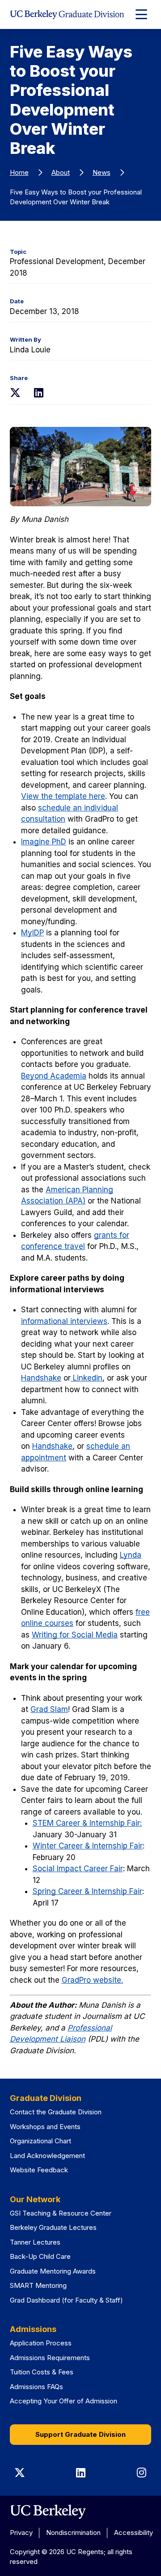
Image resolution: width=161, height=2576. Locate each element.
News (102, 172)
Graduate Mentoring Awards (53, 2271)
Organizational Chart (40, 2141)
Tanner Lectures (35, 2242)
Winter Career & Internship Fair (88, 1846)
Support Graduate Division (80, 2434)
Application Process (41, 2343)
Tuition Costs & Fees (42, 2372)
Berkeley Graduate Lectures (53, 2227)
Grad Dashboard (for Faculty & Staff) (66, 2300)
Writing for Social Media (75, 1635)
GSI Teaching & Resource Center (61, 2213)
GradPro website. (92, 1980)
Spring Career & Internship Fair (87, 1891)
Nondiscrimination (73, 2533)
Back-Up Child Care (40, 2256)
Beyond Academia (54, 1076)
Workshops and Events (45, 2127)
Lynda (131, 1555)
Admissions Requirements (50, 2358)
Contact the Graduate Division (56, 2112)
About (61, 172)
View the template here (63, 796)
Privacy (21, 2533)
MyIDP (32, 933)
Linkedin (87, 1378)
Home (19, 172)
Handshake (41, 1378)
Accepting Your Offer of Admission (64, 2401)
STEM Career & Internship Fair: (87, 1823)
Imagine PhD (44, 842)
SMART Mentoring (38, 2285)
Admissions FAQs (36, 2387)
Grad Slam (49, 1709)
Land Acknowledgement (47, 2156)
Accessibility (133, 2533)
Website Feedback (39, 2170)
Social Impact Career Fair (78, 1869)
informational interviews (64, 1321)
